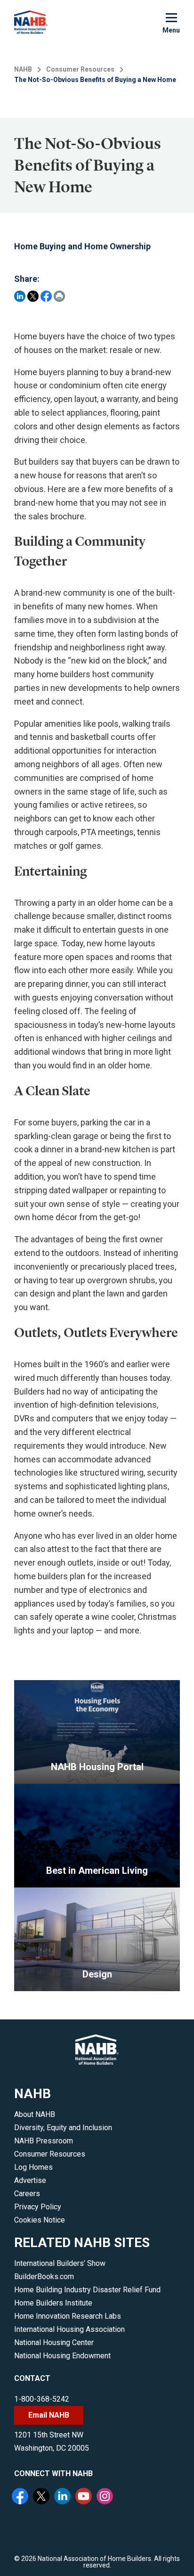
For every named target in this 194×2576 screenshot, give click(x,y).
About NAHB (35, 2114)
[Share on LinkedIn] (20, 296)
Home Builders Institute (53, 2303)
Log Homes (33, 2167)
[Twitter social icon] (42, 2497)
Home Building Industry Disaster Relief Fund (87, 2290)
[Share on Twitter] (33, 296)
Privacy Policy (38, 2207)
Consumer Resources (80, 69)
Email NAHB (49, 2415)
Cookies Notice (40, 2220)
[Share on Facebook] (46, 296)
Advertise (30, 2180)
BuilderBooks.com (44, 2277)
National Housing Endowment (62, 2356)
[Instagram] (106, 2497)
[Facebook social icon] (21, 2497)
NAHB (23, 69)
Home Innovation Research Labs (68, 2316)
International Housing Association (69, 2329)
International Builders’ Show (60, 2263)
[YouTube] (85, 2497)
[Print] (59, 296)
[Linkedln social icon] (64, 2497)
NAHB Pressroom (44, 2141)
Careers (27, 2194)
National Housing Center (54, 2342)
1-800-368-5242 (42, 2399)
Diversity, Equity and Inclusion (63, 2128)
